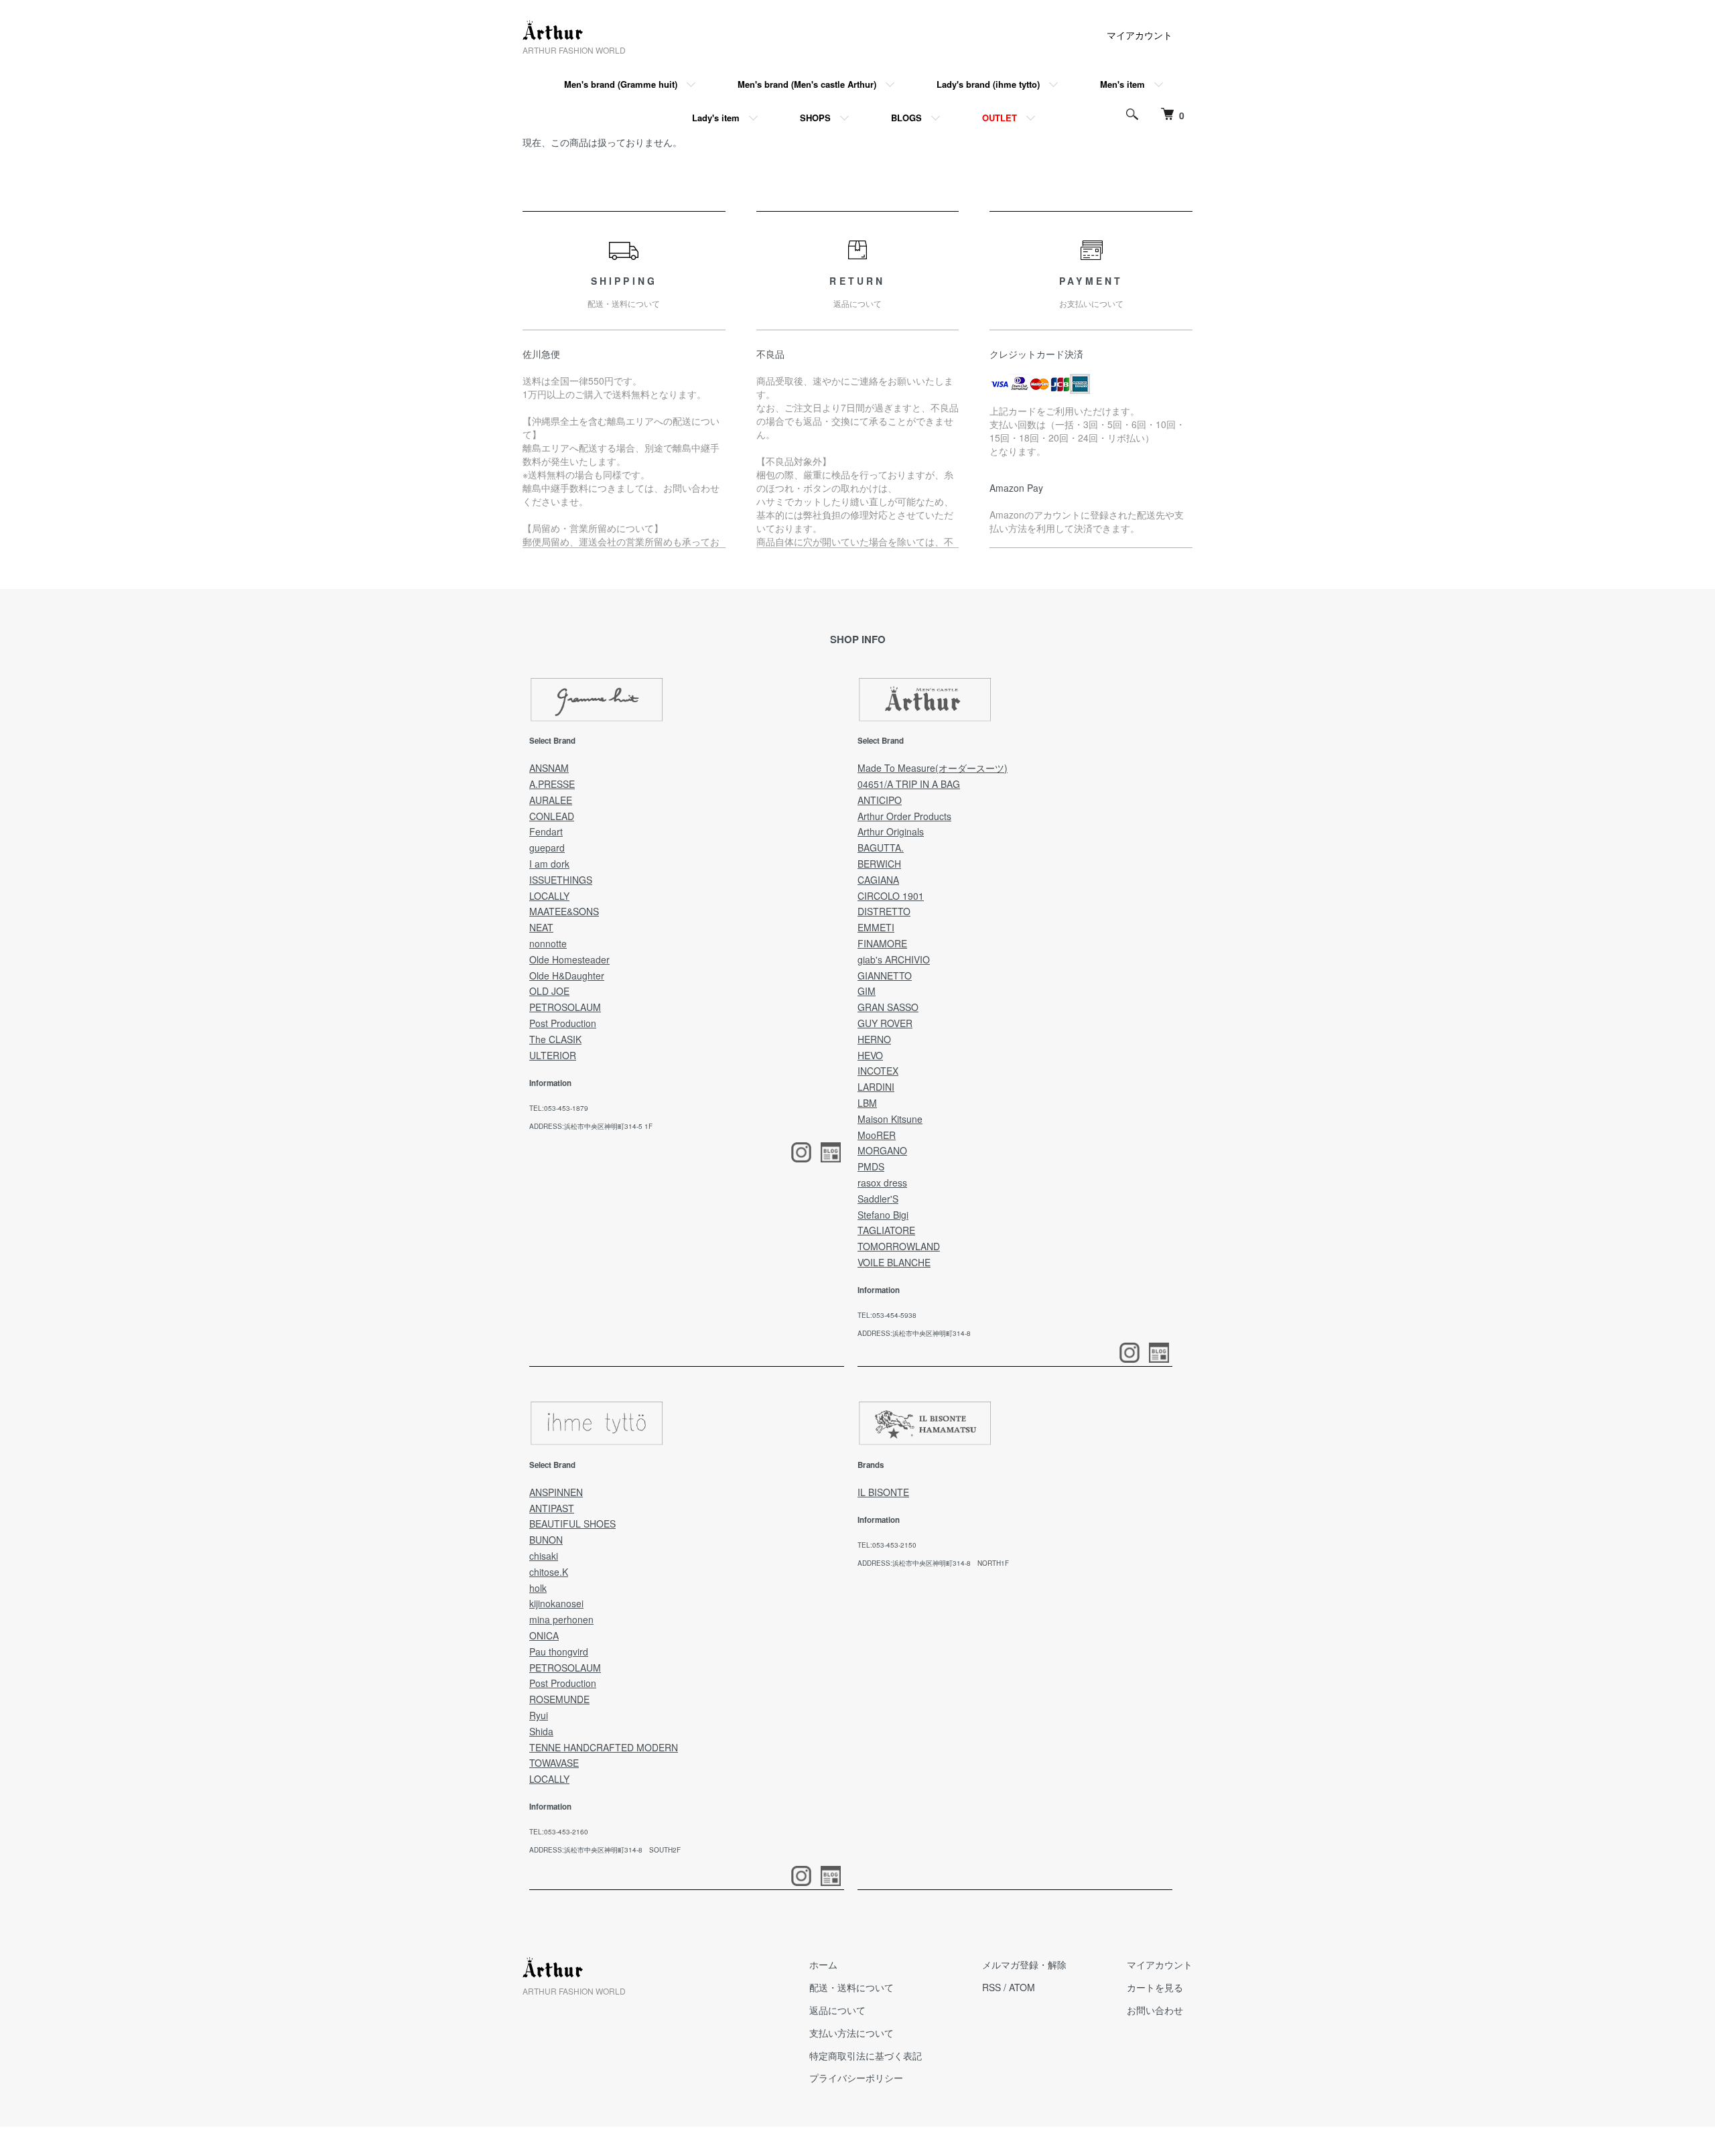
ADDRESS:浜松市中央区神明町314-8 (914, 1333)
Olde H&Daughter (567, 975)
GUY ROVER (885, 1023)
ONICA (544, 1635)
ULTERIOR (553, 1055)
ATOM (1022, 1987)
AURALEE (551, 800)
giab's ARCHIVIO (894, 959)
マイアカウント (1140, 35)
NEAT (541, 927)
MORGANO (882, 1150)
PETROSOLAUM (565, 1007)
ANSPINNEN (556, 1492)
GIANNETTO (885, 975)
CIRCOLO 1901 (891, 896)
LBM (867, 1103)
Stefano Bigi (883, 1215)
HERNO (874, 1039)
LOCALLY (549, 896)
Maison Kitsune (890, 1119)
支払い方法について (851, 2033)
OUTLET (1000, 118)
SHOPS (815, 118)
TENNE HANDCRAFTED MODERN (604, 1747)
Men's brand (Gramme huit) (621, 84)
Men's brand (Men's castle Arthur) (807, 84)
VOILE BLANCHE (894, 1262)
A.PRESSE (552, 784)
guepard (547, 848)
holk (538, 1588)
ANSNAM (549, 768)
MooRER (877, 1135)
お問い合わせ (1155, 2010)
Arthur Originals (891, 831)
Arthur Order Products (904, 816)
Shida (541, 1731)
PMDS (871, 1166)
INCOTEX (878, 1071)
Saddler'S (878, 1199)
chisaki (544, 1556)
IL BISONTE (883, 1492)
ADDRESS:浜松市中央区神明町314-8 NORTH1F (933, 1563)
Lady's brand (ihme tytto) (988, 84)
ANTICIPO (880, 800)
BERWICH (879, 864)
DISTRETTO (884, 911)
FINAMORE (882, 943)
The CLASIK (555, 1039)
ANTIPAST (552, 1508)
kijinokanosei (556, 1603)
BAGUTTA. (881, 848)
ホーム (823, 1964)
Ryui (539, 1715)
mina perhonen (561, 1619)
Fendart (546, 831)
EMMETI (876, 927)
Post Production (563, 1023)
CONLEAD (552, 816)
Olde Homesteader (569, 959)
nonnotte (548, 943)
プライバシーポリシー (856, 2078)
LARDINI (876, 1087)
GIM (867, 991)
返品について (837, 2010)
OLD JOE (549, 991)
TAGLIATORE (886, 1230)
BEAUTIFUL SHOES (572, 1524)
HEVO (870, 1055)
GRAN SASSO (888, 1007)
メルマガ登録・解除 (1024, 1964)
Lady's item (716, 118)
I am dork (549, 864)
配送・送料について (851, 1987)
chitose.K (549, 1572)
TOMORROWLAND (899, 1246)
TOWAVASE (554, 1763)
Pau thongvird (559, 1652)
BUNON (546, 1540)
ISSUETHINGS (561, 880)
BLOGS (906, 118)
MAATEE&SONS (564, 911)
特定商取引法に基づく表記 (866, 2056)
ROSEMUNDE (559, 1699)
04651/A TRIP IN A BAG (909, 784)
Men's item (1122, 84)
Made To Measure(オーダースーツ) (933, 768)
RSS (991, 1987)
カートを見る (1155, 1987)
